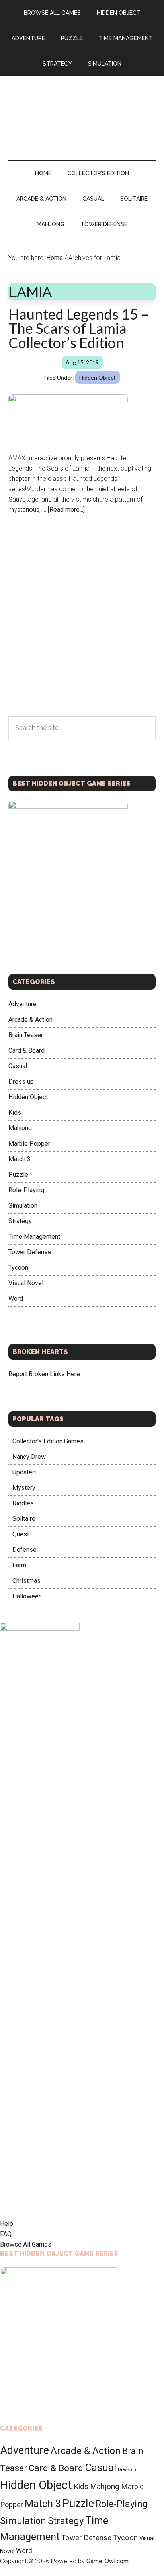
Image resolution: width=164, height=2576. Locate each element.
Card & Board (26, 1051)
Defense (24, 1550)
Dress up (21, 1082)
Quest (21, 1534)
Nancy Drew (29, 1457)
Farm (19, 1565)
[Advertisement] (82, 631)
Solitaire (24, 1519)
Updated (24, 1472)
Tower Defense (30, 1252)
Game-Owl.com (107, 2561)
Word (16, 1299)
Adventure (22, 1004)
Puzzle (18, 1175)
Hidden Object (98, 377)
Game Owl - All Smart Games (82, 110)
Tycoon (18, 1268)
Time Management (34, 1237)
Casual (18, 1066)
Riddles (23, 1503)
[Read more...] (66, 510)
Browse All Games (26, 2244)
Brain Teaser (26, 1035)
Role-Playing (26, 1190)
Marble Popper (29, 1144)
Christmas (26, 1581)
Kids (15, 1113)
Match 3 (20, 1159)
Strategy (20, 1221)
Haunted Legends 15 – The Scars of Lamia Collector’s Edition (79, 328)
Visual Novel (26, 1283)
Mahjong (20, 1128)
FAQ (6, 2234)
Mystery (24, 1488)
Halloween (27, 1596)
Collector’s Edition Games (48, 1441)
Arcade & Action (30, 1020)
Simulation (23, 1206)
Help (7, 2224)
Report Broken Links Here (44, 1374)
